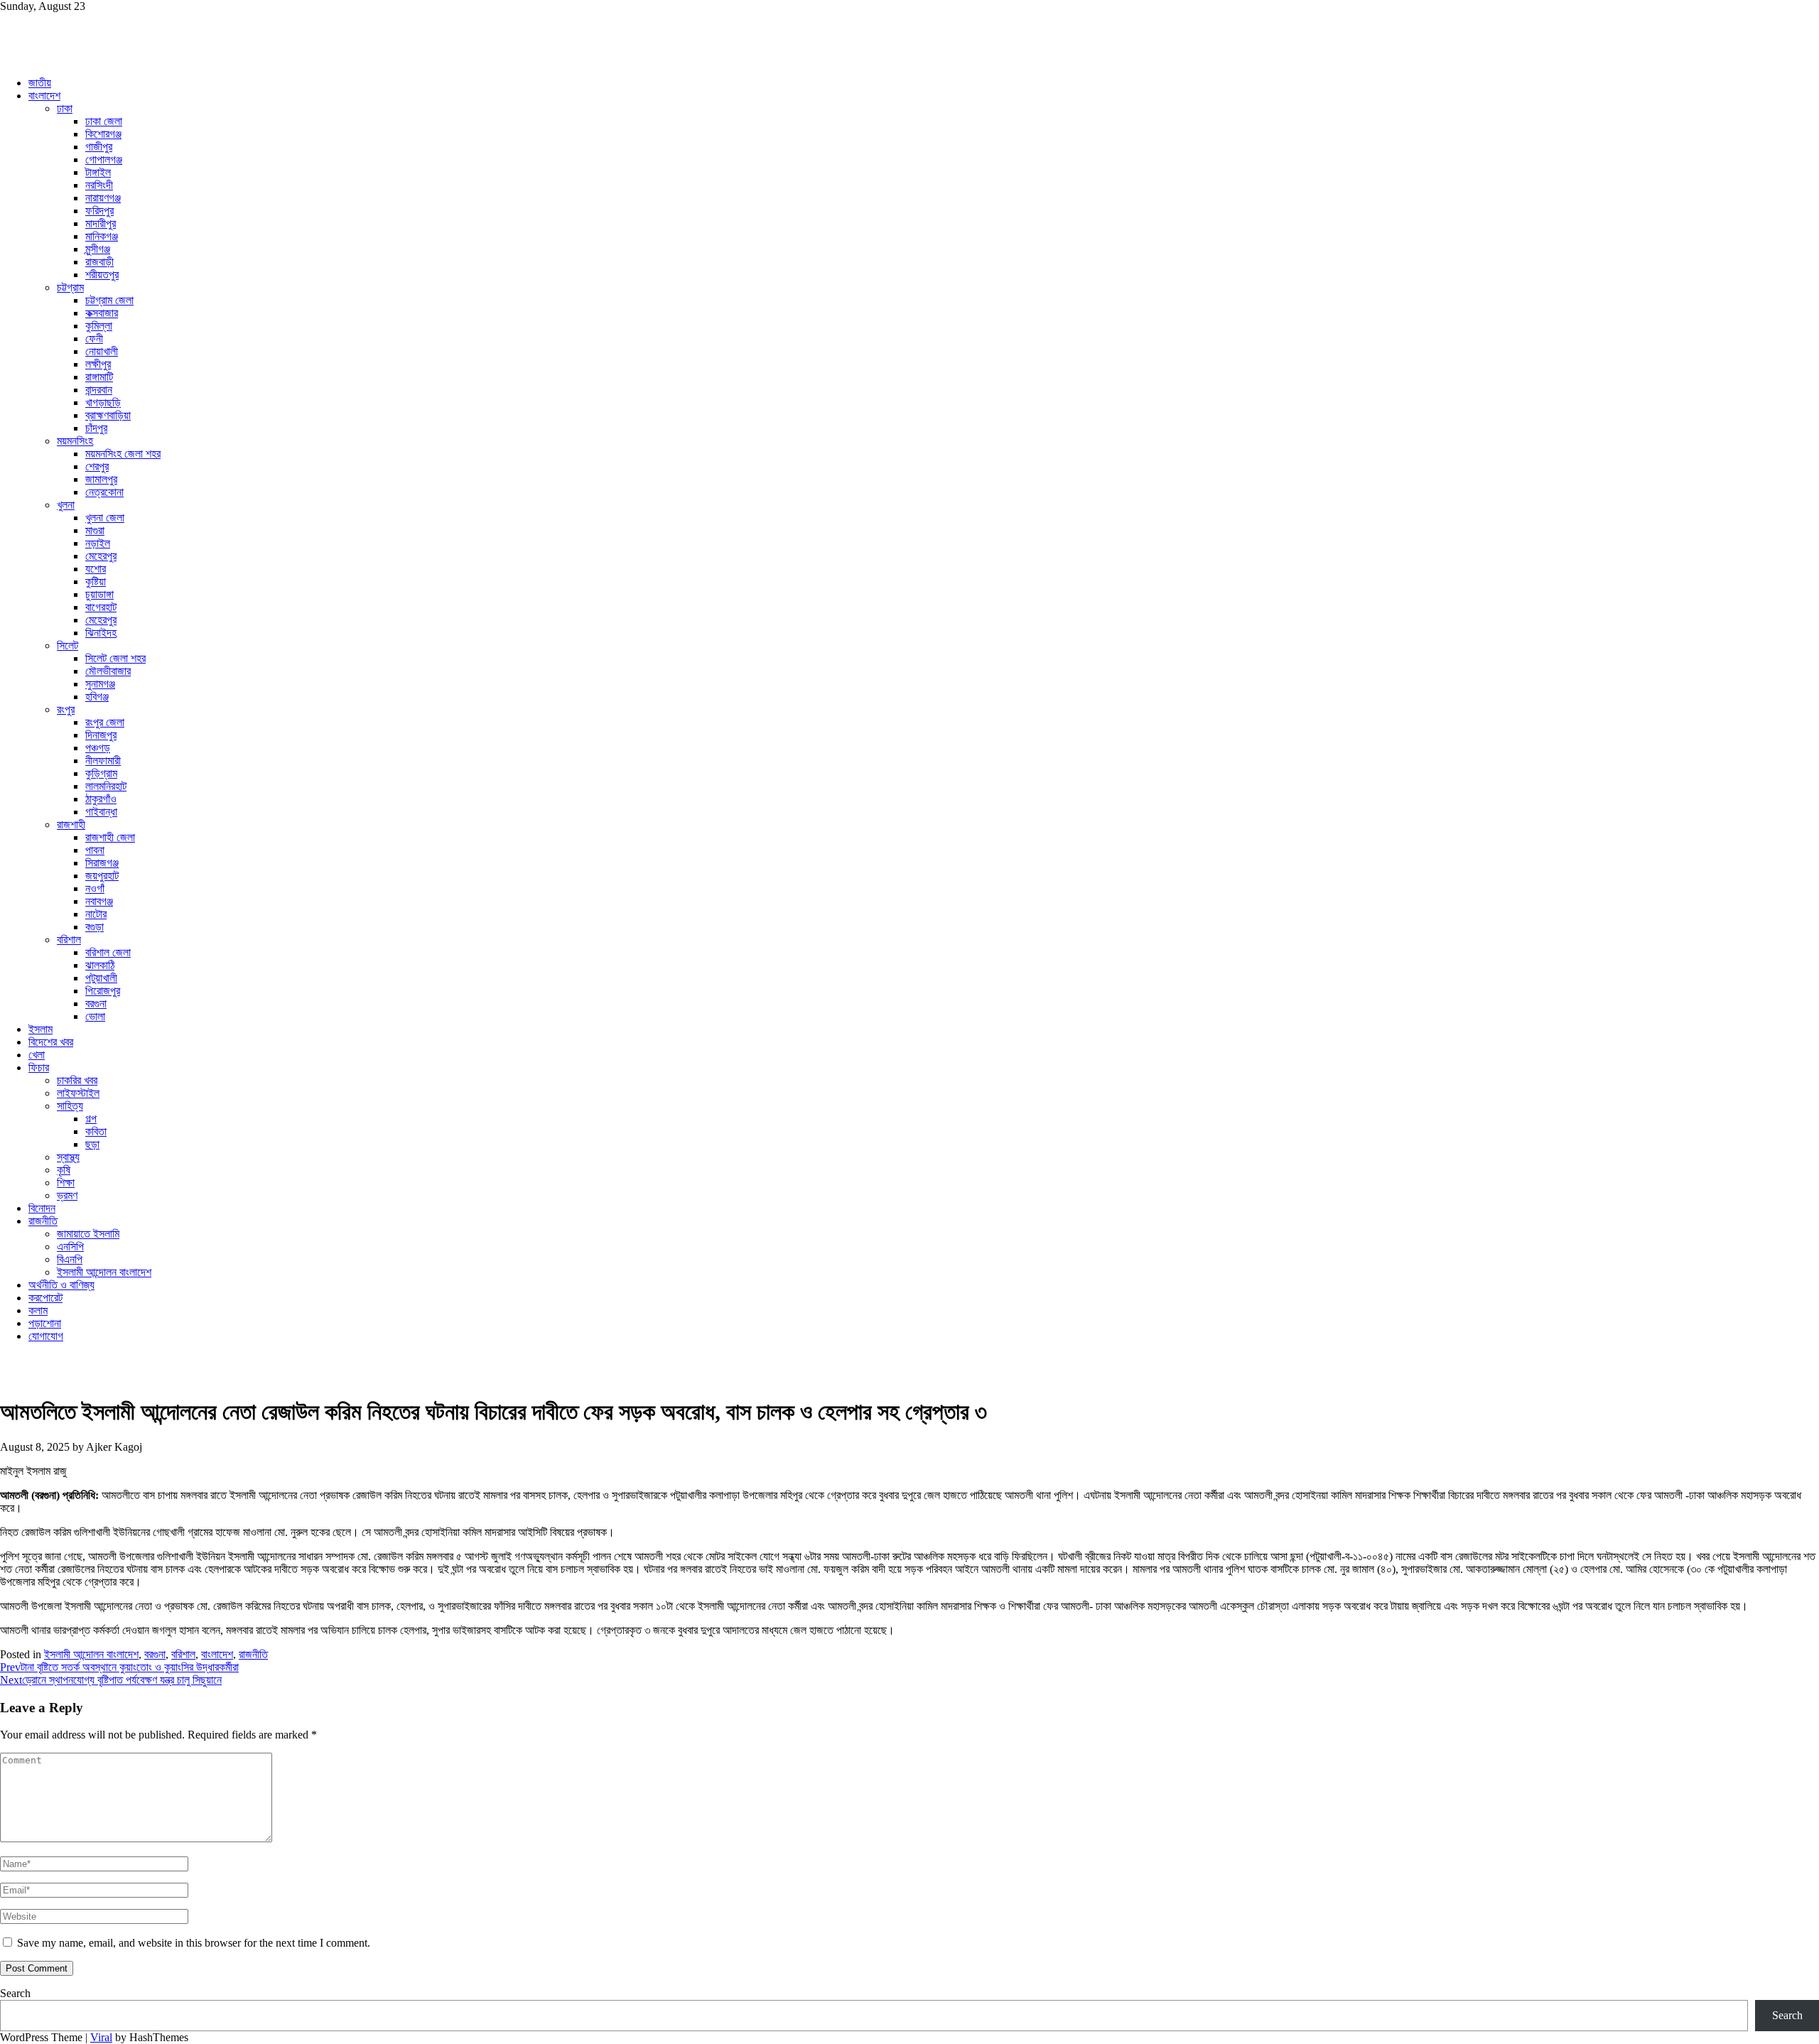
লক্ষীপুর (98, 364)
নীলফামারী (103, 761)
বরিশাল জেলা (108, 952)
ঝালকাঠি (100, 965)
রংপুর (66, 709)
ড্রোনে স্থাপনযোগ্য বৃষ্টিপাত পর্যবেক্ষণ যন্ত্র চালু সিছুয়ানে (111, 1680)
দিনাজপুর (101, 735)
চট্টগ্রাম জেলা (109, 300)
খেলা (37, 1055)
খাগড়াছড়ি (103, 402)
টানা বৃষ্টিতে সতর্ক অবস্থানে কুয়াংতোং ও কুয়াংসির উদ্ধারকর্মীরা (119, 1667)
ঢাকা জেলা (104, 121)
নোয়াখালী (102, 351)
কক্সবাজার (102, 313)
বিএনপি (70, 1259)
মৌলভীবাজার (108, 671)
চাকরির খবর (77, 1080)
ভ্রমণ (67, 1195)
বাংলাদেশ (44, 96)
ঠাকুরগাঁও (101, 799)
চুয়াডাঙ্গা (99, 594)
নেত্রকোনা (104, 492)
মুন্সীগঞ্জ (98, 249)
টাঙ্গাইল (98, 172)
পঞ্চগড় (98, 748)
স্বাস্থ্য (68, 1157)
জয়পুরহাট (102, 876)
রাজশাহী (71, 824)
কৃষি (64, 1170)
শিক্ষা (66, 1183)
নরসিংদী (99, 185)
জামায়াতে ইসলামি (88, 1234)
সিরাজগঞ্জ (102, 863)
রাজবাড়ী (99, 262)
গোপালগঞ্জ (104, 159)
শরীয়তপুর (102, 275)
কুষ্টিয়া (96, 582)
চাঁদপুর (96, 428)
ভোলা (95, 1016)
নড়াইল (98, 543)
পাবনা (95, 850)
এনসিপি (70, 1247)
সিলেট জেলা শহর (115, 658)
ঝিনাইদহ (101, 633)
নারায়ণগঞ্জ (103, 198)
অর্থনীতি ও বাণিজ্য (61, 1285)
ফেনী (94, 339)
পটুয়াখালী (101, 978)
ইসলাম (41, 1029)
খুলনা (66, 505)
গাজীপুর (99, 147)
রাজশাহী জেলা (110, 837)
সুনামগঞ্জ (100, 684)
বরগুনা (96, 1004)
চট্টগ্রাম (70, 287)
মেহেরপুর (101, 556)
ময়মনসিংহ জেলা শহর (123, 454)
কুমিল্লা (99, 326)
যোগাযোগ (46, 1336)
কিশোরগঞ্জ (103, 134)
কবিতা (96, 1131)
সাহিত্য (70, 1106)
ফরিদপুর (99, 211)
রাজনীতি (43, 1221)
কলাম (38, 1310)
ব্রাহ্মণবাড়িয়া (108, 415)
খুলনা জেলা (105, 518)
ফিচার (39, 1067)
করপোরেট (45, 1298)
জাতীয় (40, 83)
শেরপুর (97, 466)
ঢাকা (65, 108)
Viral (101, 2037)
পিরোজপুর (103, 991)
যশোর (96, 569)
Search (15, 1993)
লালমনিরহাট (106, 786)
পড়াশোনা (45, 1323)
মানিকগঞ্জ (102, 236)
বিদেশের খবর (51, 1042)
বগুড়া (95, 927)
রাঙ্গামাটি (99, 377)
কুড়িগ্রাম (101, 773)
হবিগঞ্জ (97, 697)
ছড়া (92, 1144)
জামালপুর (101, 479)
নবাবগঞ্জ (99, 901)
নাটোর (96, 914)
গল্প (91, 1119)
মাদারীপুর (101, 223)
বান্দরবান (99, 390)
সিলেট (68, 645)
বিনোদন (42, 1208)
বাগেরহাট (101, 607)
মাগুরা (95, 530)
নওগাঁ (95, 888)
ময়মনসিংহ (75, 441)
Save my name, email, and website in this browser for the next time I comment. (194, 1943)
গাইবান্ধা (101, 812)
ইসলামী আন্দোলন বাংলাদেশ (104, 1272)
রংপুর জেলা (105, 722)
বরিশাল (69, 940)
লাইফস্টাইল (78, 1093)
